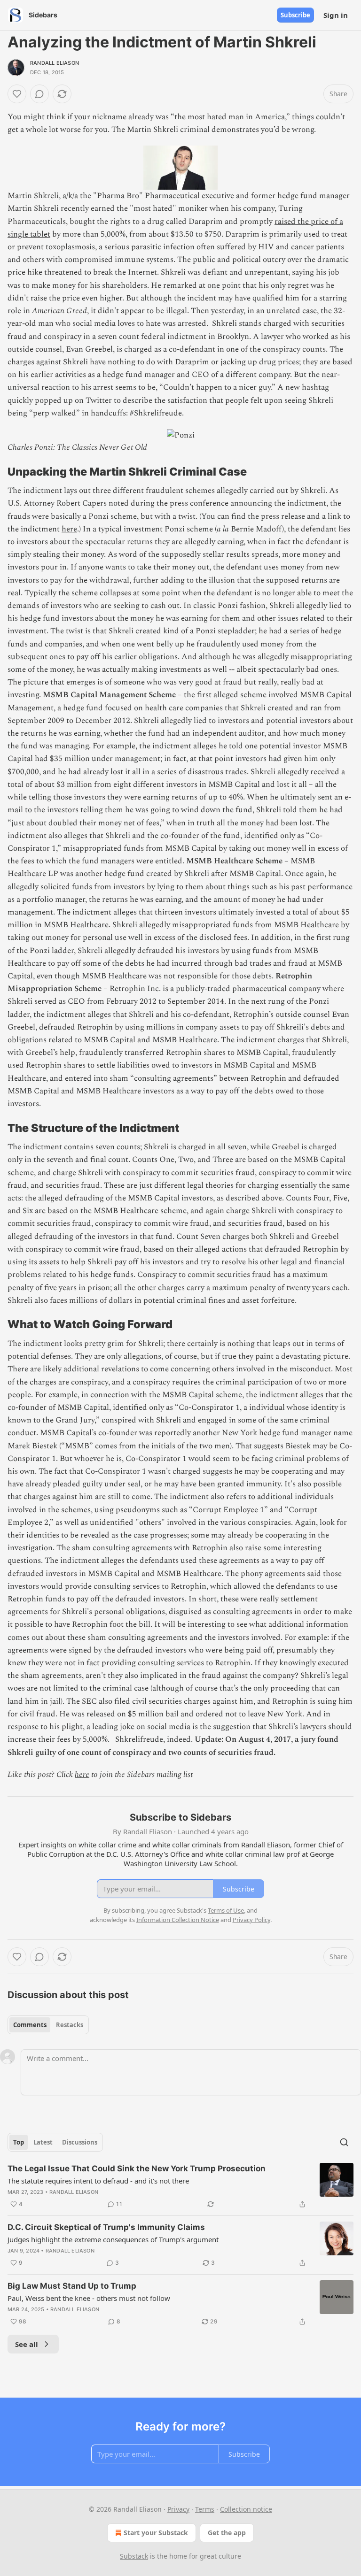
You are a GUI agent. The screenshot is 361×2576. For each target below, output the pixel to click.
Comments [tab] (30, 2025)
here (69, 529)
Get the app (227, 2533)
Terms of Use (226, 1910)
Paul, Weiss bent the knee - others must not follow (89, 2298)
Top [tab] (19, 2142)
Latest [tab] (43, 2142)
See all (27, 2344)
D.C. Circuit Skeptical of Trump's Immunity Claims (106, 2227)
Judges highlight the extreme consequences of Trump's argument (113, 2239)
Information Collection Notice (178, 1920)
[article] (180, 2186)
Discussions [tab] (80, 2142)
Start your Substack (156, 2533)
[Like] (17, 94)
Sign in (336, 15)
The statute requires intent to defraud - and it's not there (98, 2181)
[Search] (344, 2142)
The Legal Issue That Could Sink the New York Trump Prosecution (137, 2168)
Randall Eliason (55, 63)
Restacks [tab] (70, 2025)
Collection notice (246, 2509)
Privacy (178, 2509)
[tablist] (48, 2025)
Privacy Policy (251, 1920)
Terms (205, 2509)
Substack (134, 2556)
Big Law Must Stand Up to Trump (72, 2286)
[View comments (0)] (39, 94)
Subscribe (295, 15)
